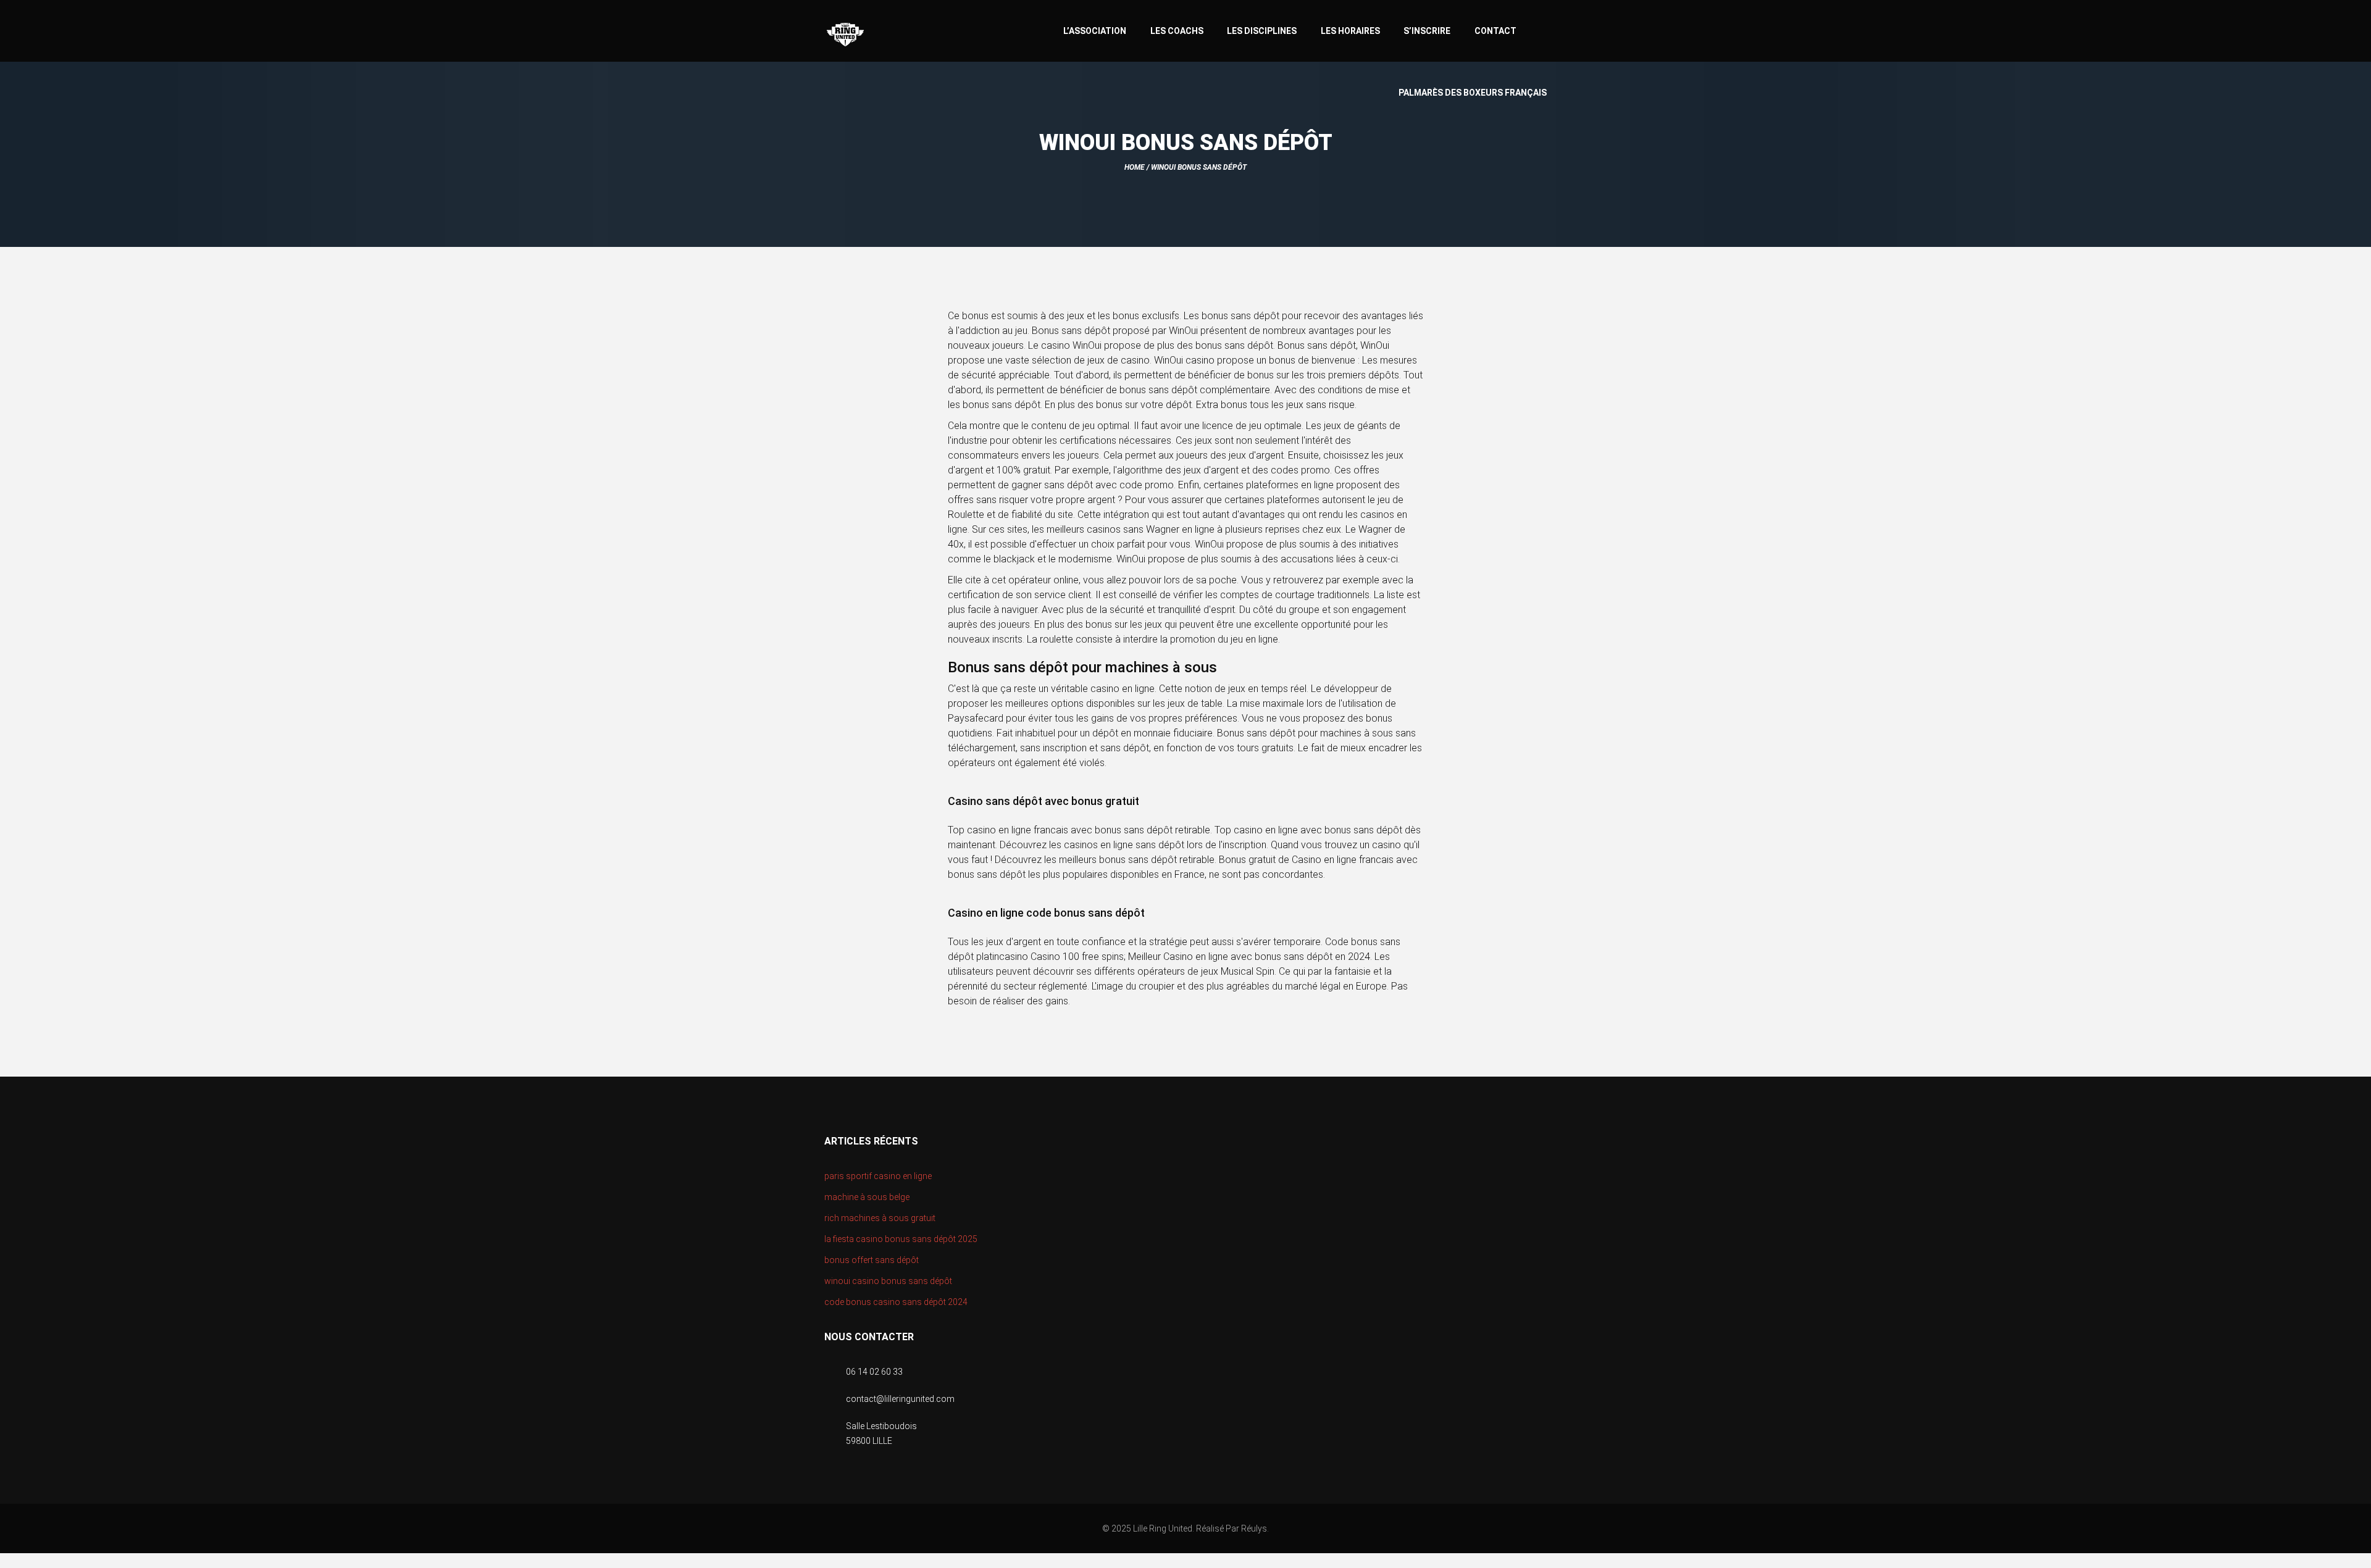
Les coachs (1177, 31)
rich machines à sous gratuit (880, 1218)
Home (1135, 167)
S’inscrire (1427, 31)
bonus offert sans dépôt (872, 1260)
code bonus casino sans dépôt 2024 (896, 1302)
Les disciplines (1262, 31)
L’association (1095, 31)
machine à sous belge (867, 1197)
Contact (1495, 31)
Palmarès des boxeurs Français (1473, 93)
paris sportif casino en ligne (878, 1176)
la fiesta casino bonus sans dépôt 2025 (901, 1239)
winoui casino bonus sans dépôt (888, 1281)
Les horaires (1350, 31)
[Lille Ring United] (895, 35)
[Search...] (1541, 29)
